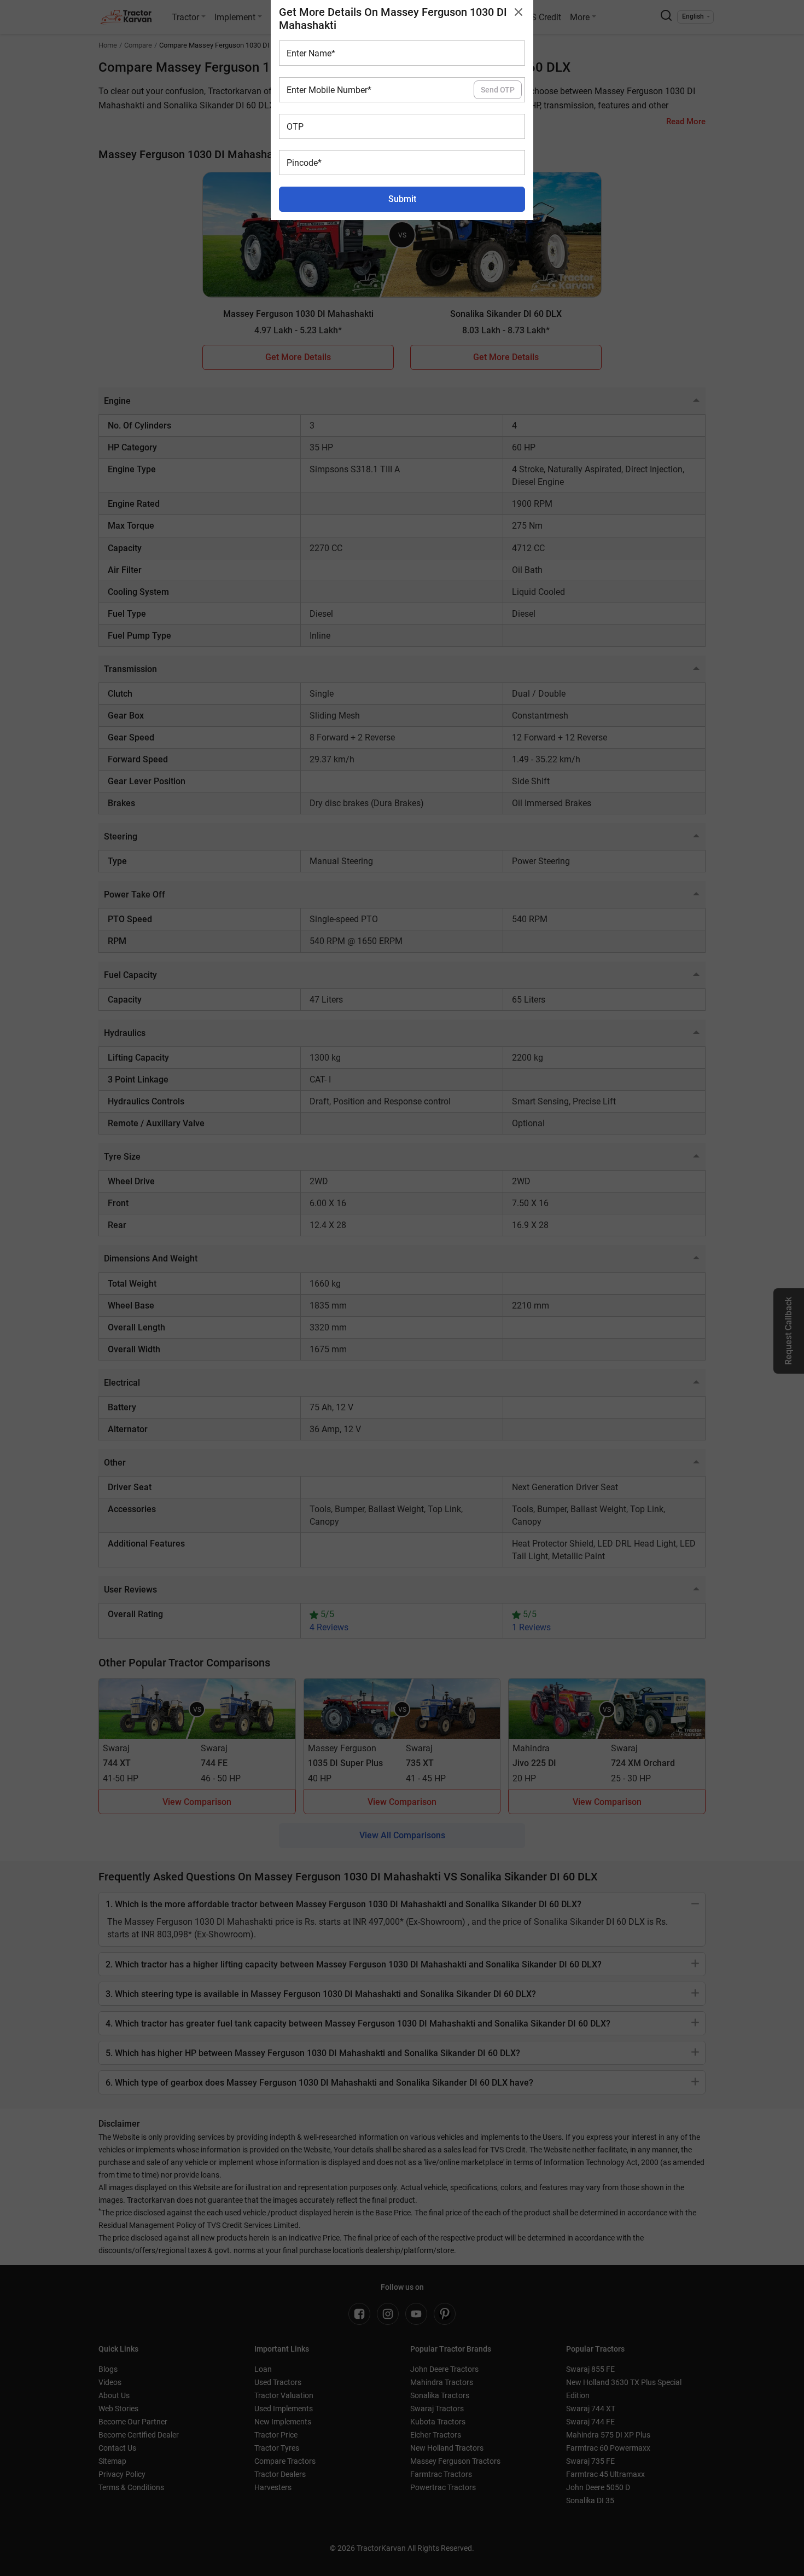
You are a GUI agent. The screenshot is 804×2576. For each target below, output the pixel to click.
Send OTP (498, 90)
